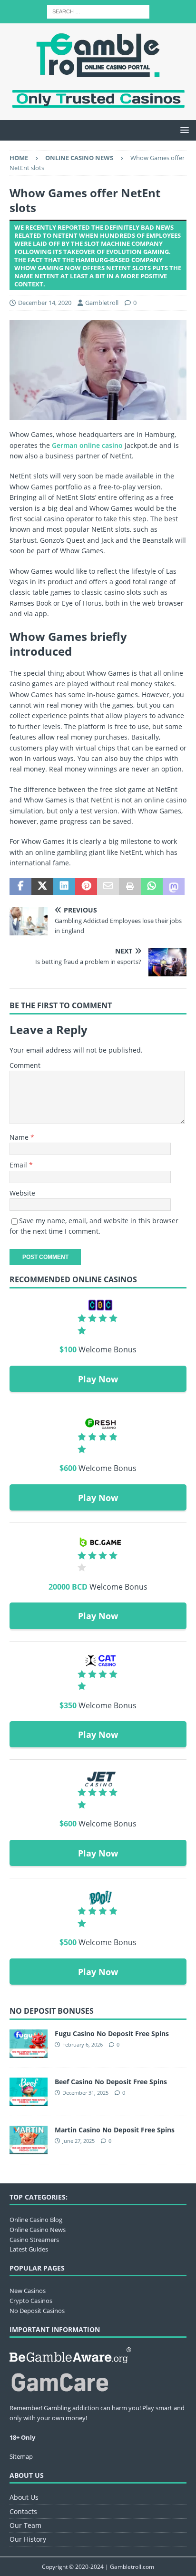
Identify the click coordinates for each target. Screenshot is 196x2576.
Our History (28, 2539)
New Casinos (28, 2291)
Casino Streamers (34, 2240)
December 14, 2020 (45, 303)
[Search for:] (98, 11)
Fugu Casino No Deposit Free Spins (112, 2033)
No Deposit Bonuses (52, 2011)
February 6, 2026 (83, 2044)
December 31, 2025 (85, 2093)
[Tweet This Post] (42, 887)
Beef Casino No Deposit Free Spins (111, 2082)
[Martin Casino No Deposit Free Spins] (29, 2140)
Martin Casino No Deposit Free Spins (115, 2130)
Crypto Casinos (31, 2301)
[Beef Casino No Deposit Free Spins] (29, 2092)
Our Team (25, 2525)
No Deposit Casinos (37, 2311)
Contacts (23, 2511)
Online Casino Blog (36, 2220)
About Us (24, 2497)
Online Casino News (38, 2230)
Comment (25, 1065)
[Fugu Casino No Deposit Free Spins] (29, 2044)
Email (19, 1165)
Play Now (98, 1379)
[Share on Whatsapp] (152, 887)
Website (22, 1193)
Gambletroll (102, 303)
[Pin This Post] (86, 887)
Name (20, 1137)
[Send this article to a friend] (108, 887)
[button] (183, 130)
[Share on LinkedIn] (64, 887)
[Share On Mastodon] (174, 887)
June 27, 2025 (78, 2141)
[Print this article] (130, 887)
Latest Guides (29, 2249)
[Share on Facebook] (20, 887)
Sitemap (21, 2456)
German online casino (87, 445)
